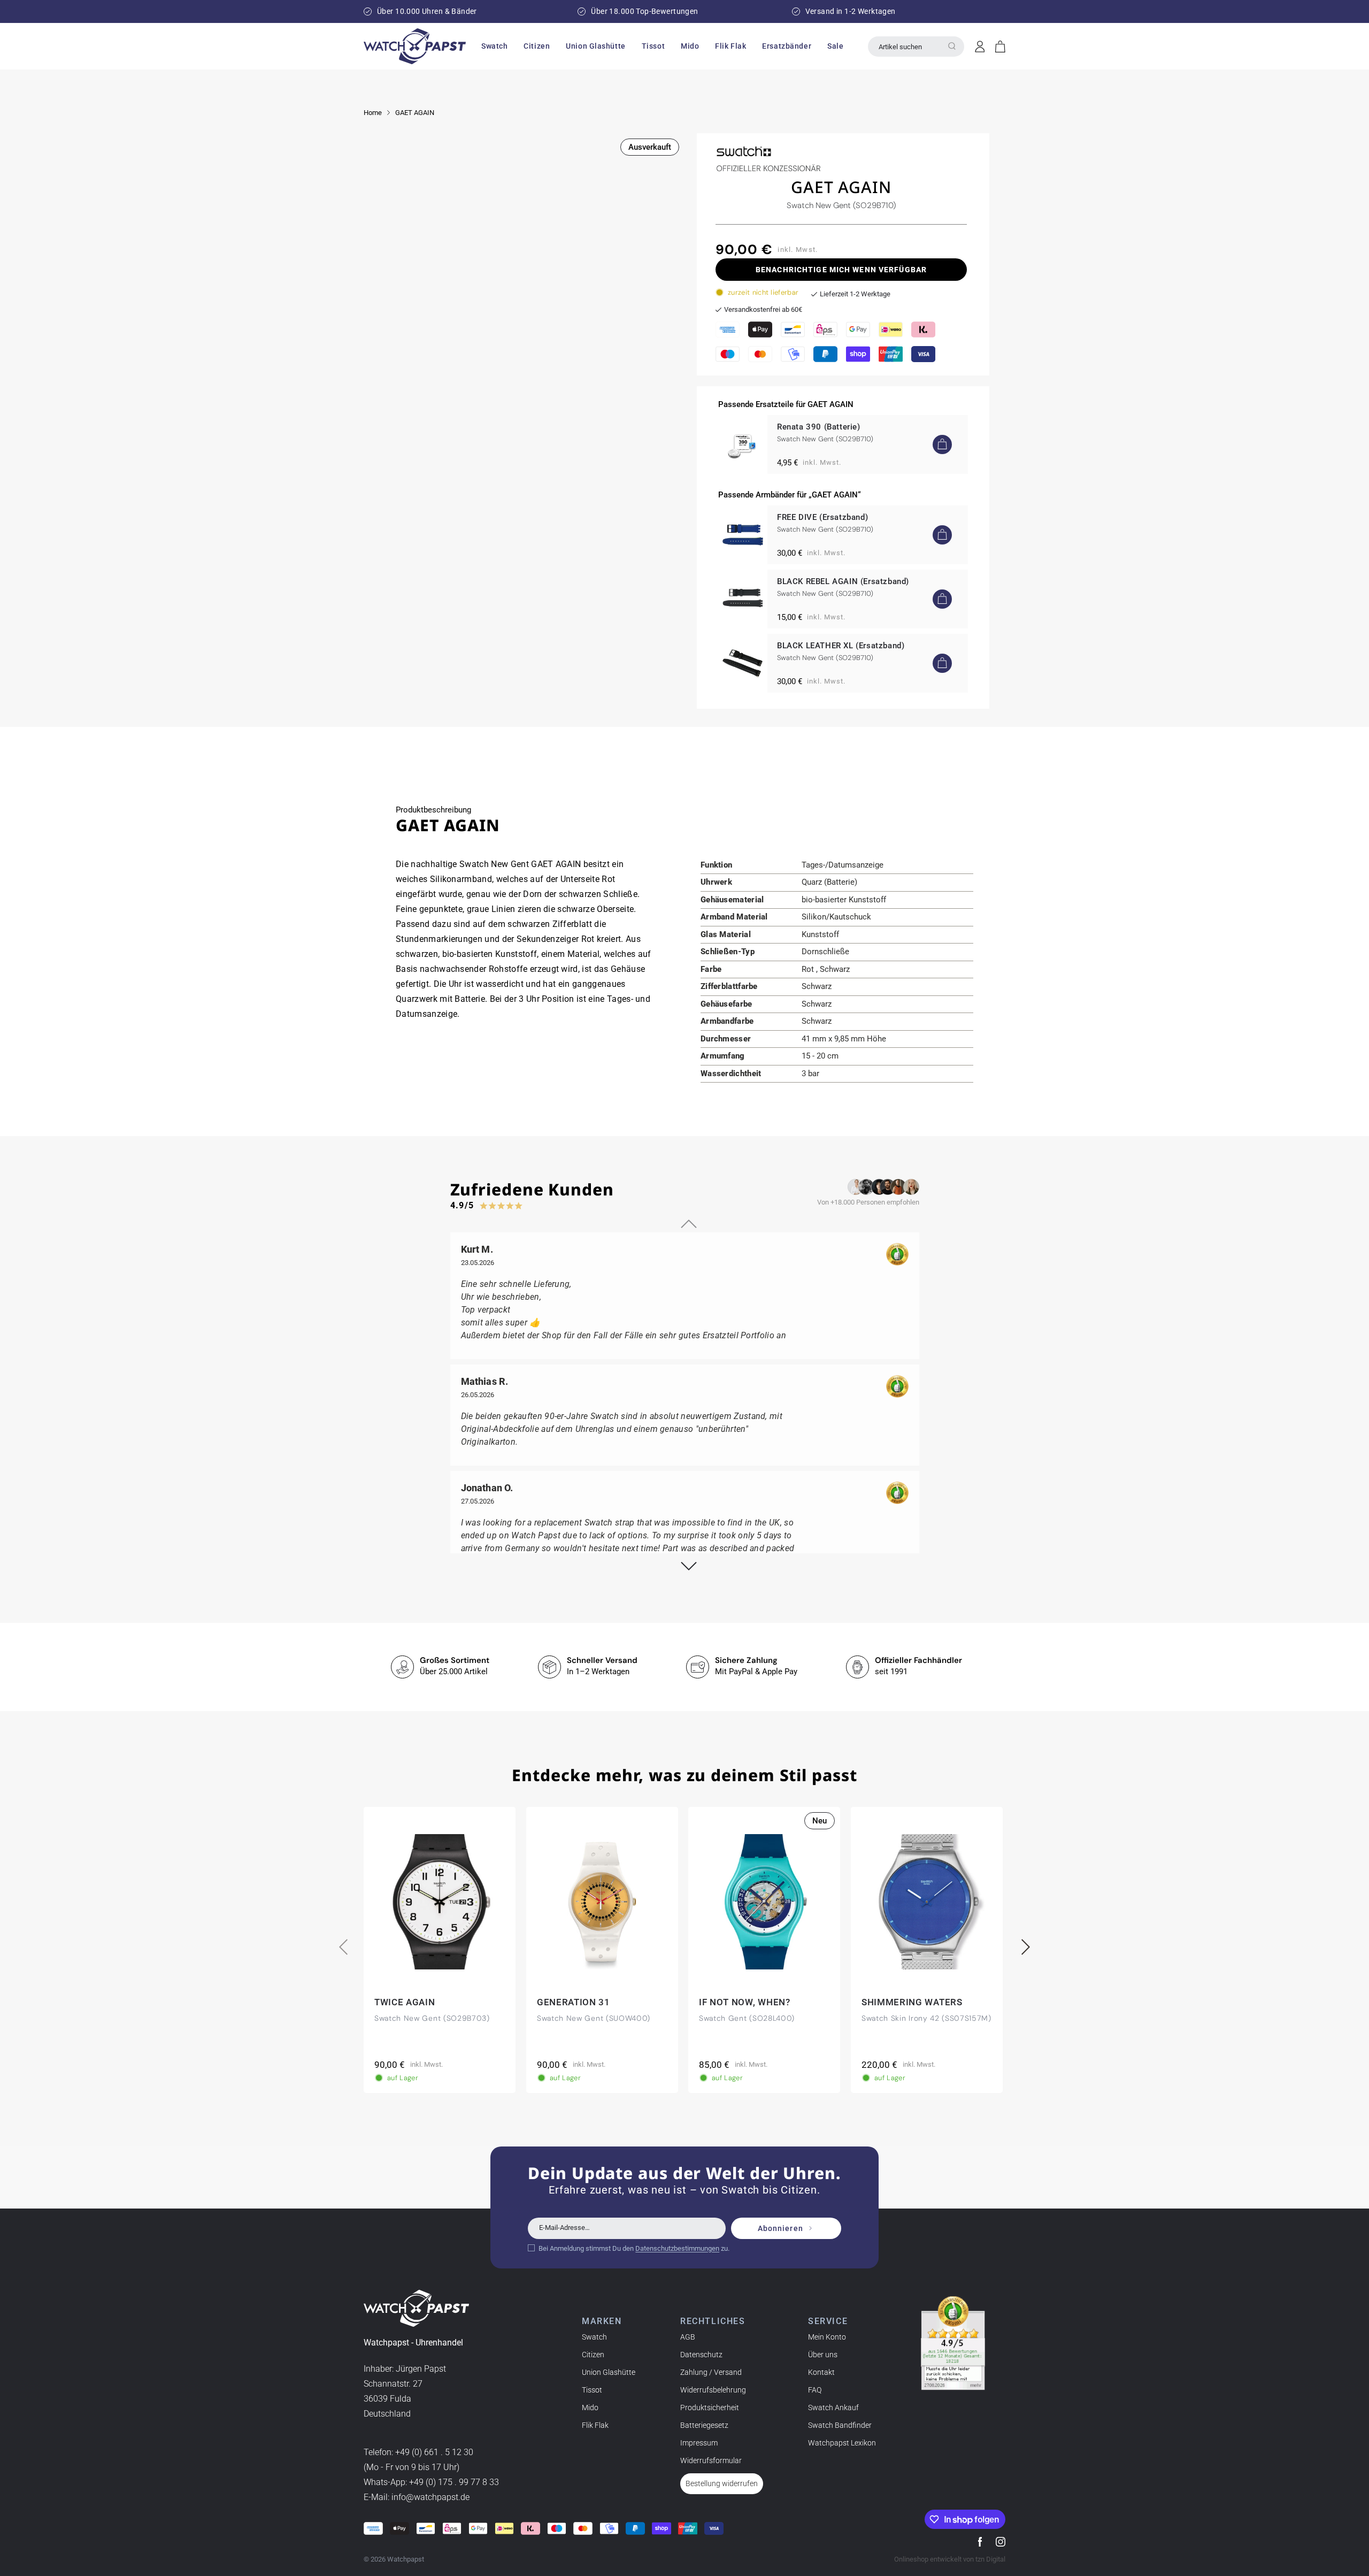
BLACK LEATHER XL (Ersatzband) (841, 646)
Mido (590, 2408)
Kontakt (821, 2372)
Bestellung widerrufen (722, 2483)
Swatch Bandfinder (840, 2425)
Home (373, 113)
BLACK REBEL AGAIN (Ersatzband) (843, 581)
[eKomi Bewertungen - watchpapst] (953, 2343)
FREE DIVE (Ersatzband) (822, 517)
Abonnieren (780, 2228)
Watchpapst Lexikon (842, 2443)
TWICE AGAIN (405, 2002)
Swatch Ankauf (833, 2408)
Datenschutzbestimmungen (677, 2248)
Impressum (699, 2443)
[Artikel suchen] (952, 46)
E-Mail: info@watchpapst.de (417, 2497)
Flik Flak (595, 2425)
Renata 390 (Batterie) (819, 427)
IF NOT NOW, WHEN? (745, 2002)
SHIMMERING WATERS (912, 2002)
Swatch (594, 2337)
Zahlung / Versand (711, 2372)
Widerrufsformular (711, 2460)
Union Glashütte (609, 2372)
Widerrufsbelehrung (713, 2390)
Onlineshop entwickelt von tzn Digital (950, 2559)
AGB (688, 2337)
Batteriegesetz (704, 2425)
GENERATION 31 (574, 2002)
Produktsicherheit (710, 2408)
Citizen (593, 2355)
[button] (494, 46)
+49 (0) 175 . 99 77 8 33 (454, 2482)
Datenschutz (701, 2355)
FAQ (815, 2390)
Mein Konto (827, 2337)
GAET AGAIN (415, 113)
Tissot (592, 2390)
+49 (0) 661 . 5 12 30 (434, 2452)
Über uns (823, 2355)
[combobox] (916, 47)
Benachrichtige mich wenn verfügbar (841, 270)
